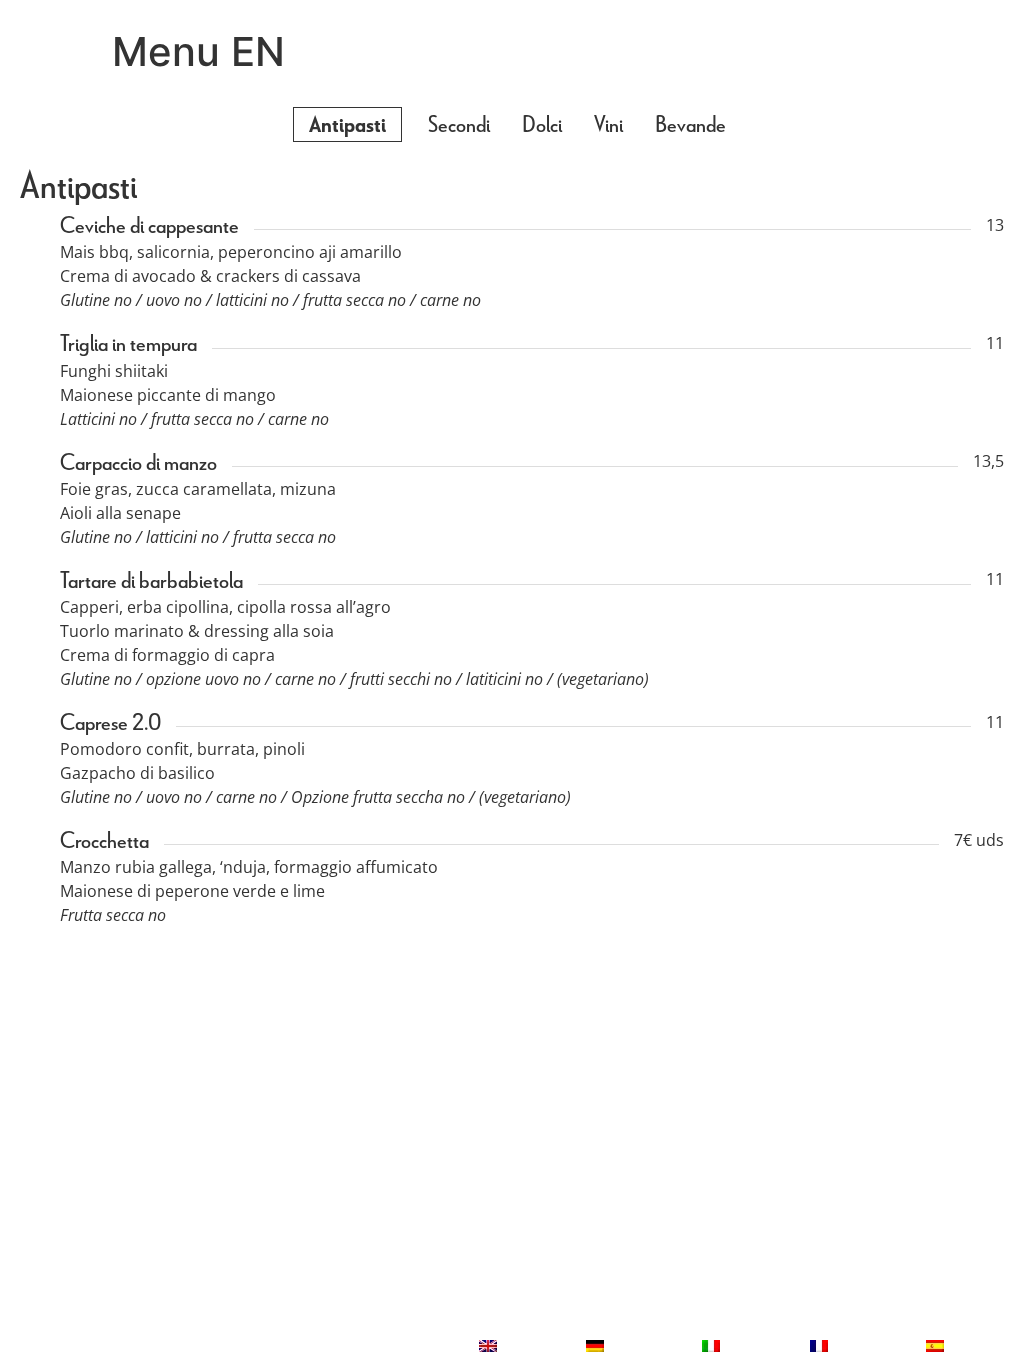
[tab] (347, 124)
